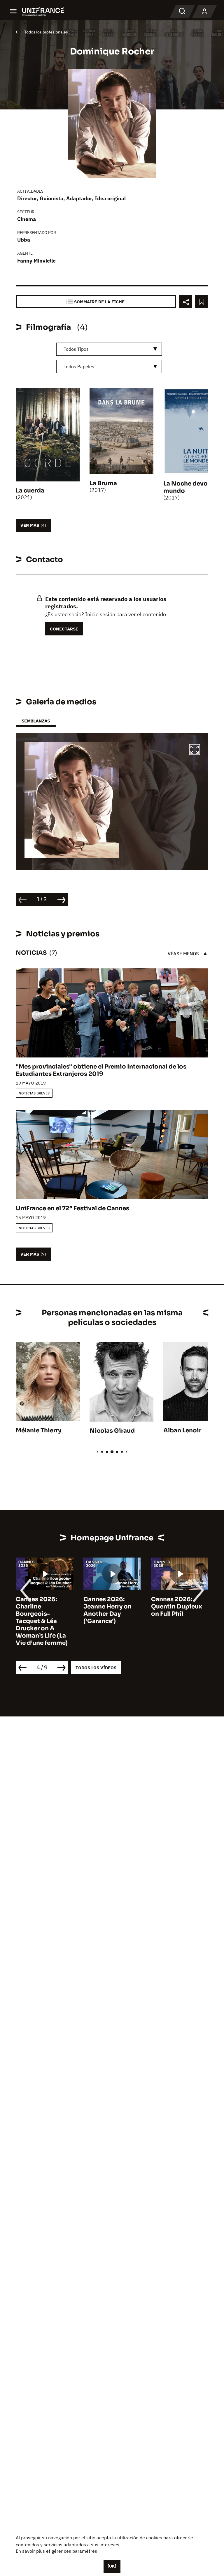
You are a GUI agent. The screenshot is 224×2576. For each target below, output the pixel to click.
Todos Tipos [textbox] (76, 349)
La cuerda (30, 491)
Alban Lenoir (182, 1430)
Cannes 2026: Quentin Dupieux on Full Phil (177, 1607)
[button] (195, 750)
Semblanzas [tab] (36, 721)
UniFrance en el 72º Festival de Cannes (72, 1208)
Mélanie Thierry (38, 1430)
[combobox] (109, 349)
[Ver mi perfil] (204, 12)
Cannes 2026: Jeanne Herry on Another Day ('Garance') (107, 1610)
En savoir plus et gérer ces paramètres (56, 2551)
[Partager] (186, 302)
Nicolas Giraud (112, 1431)
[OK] (112, 2566)
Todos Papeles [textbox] (79, 366)
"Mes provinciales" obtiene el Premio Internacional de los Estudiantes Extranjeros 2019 (101, 1070)
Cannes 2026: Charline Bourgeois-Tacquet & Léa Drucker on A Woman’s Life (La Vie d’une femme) (42, 1621)
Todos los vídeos (96, 1668)
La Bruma (103, 483)
